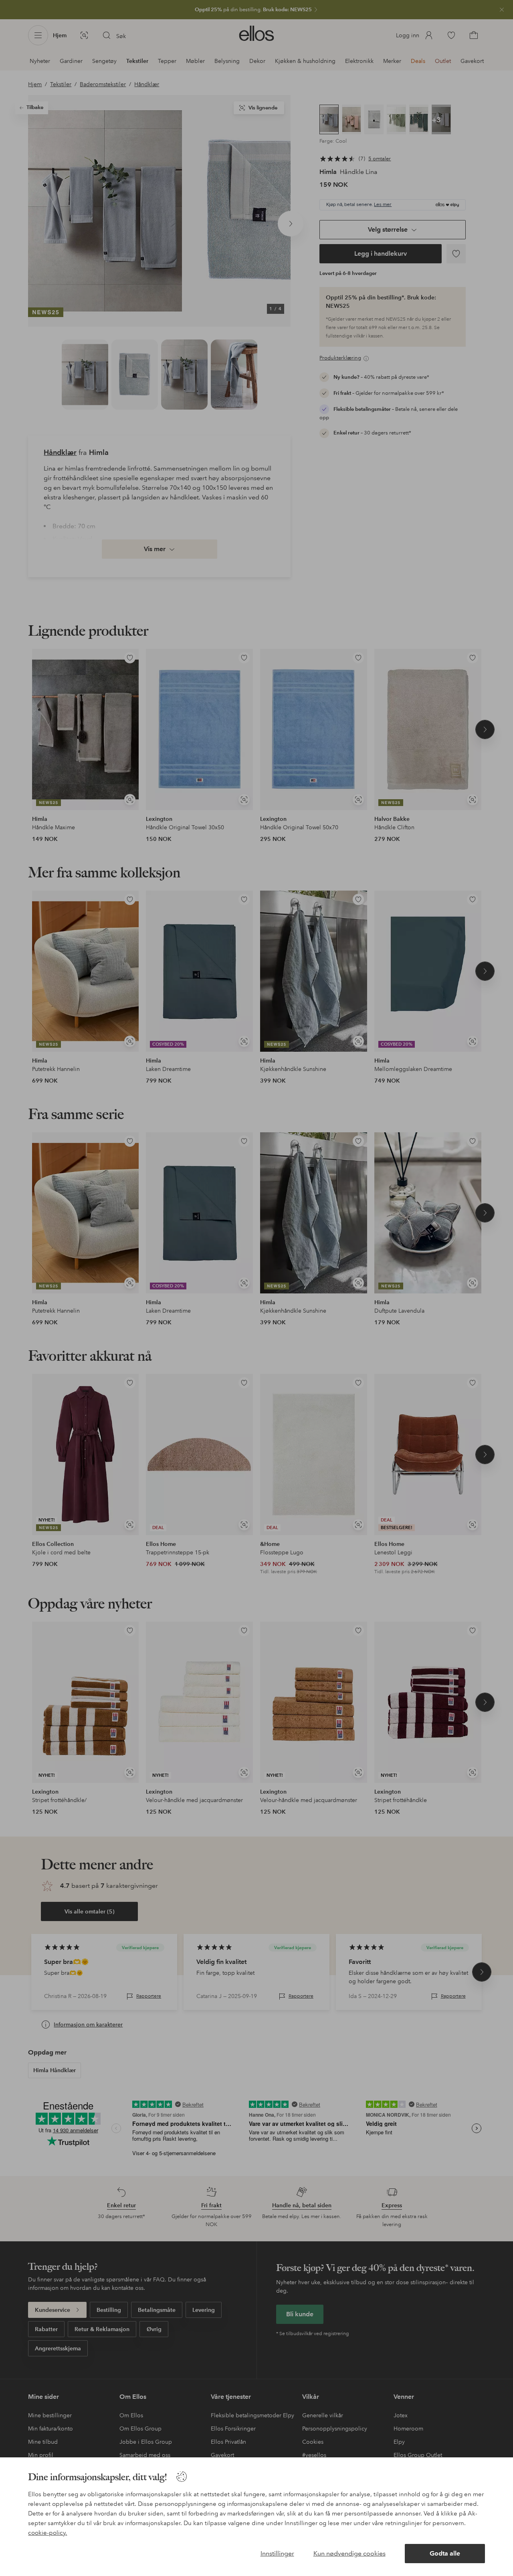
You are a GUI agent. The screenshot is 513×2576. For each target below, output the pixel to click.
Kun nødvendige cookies (349, 2553)
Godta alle (445, 2553)
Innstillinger (277, 2553)
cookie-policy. (47, 2533)
